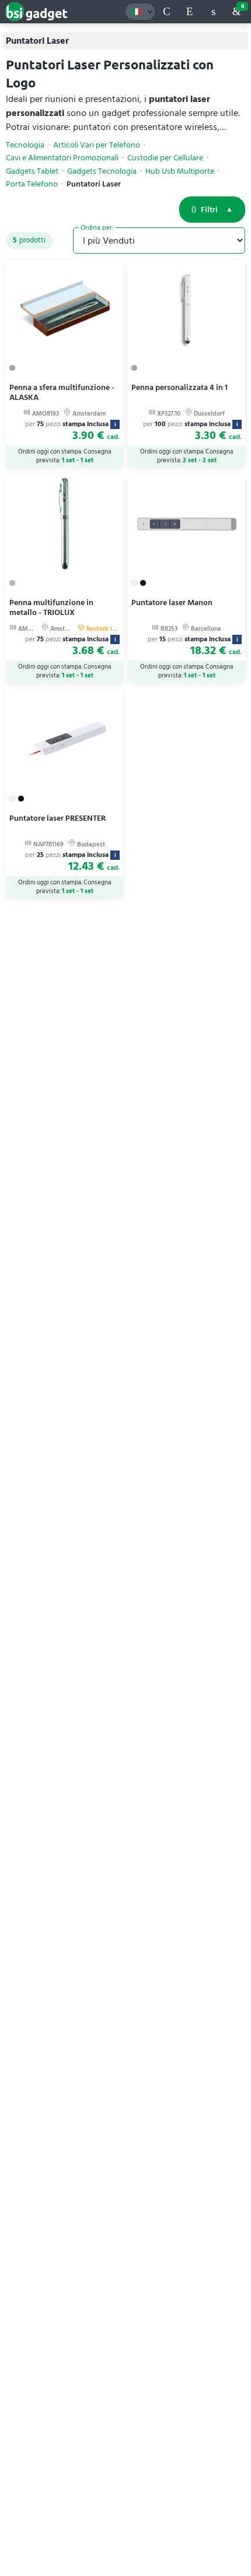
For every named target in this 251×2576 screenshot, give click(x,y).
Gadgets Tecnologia (102, 171)
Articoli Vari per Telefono (97, 145)
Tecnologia (25, 145)
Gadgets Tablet (32, 171)
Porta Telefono (32, 184)
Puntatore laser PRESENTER (57, 818)
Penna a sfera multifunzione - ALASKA (62, 392)
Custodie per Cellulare (165, 158)
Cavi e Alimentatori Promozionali (62, 158)
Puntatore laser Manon (172, 602)
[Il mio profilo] (213, 12)
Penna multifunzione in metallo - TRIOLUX (51, 607)
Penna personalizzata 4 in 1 (179, 387)
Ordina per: (97, 227)
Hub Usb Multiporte (180, 171)
